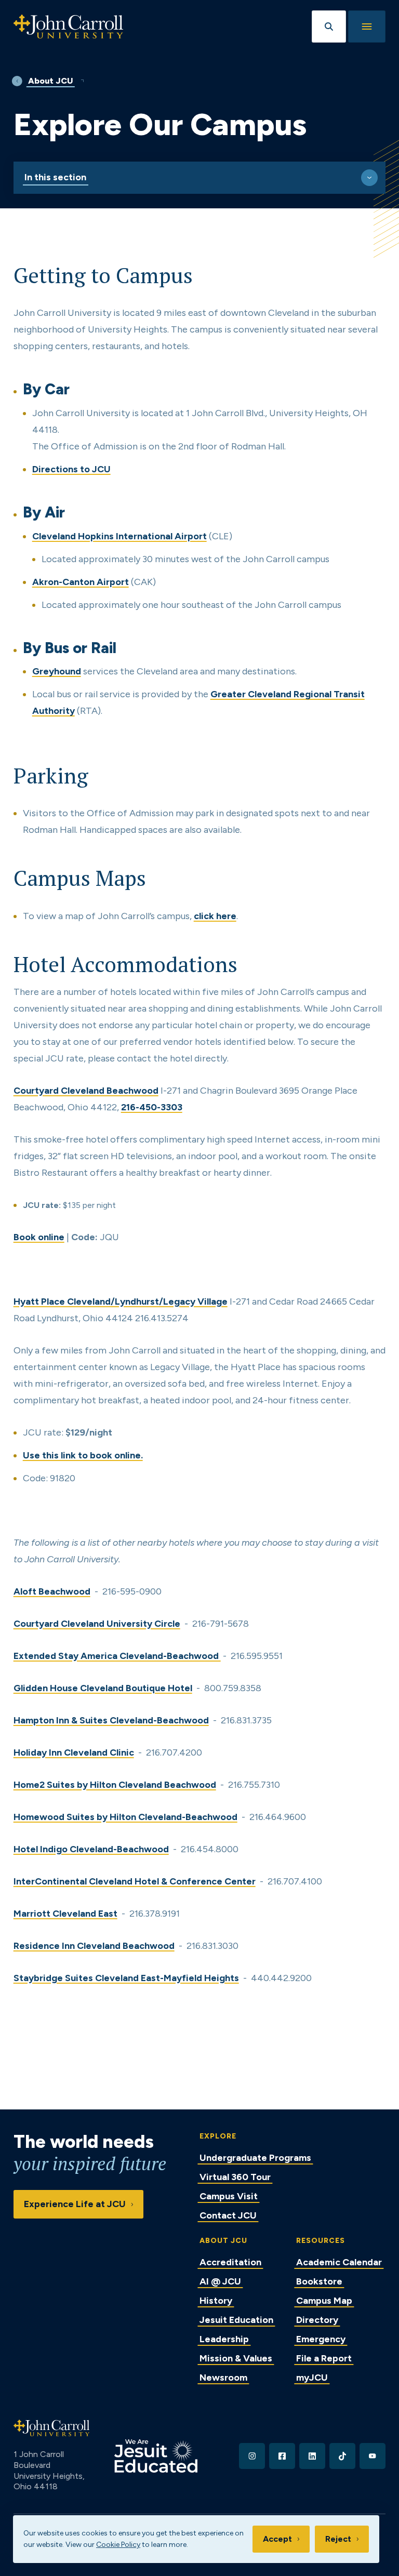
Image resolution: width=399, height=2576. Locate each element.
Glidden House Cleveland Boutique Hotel (103, 1688)
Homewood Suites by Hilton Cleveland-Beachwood (125, 1817)
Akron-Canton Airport (81, 582)
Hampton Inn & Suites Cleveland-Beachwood (111, 1720)
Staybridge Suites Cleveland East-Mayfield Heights (126, 1978)
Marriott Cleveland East (65, 1914)
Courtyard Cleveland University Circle (97, 1624)
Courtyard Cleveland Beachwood (86, 1091)
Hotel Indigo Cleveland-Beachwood (91, 1849)
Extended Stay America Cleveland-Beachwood (117, 1656)
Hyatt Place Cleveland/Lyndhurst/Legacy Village (121, 1302)
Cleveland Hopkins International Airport (119, 536)
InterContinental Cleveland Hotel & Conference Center (135, 1881)
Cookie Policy (118, 2545)
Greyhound (57, 671)
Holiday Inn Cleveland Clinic (74, 1752)
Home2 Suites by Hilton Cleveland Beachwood (115, 1785)
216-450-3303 (152, 1107)
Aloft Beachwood (52, 1591)
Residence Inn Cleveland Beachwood (94, 1946)
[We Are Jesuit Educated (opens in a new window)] (156, 2456)
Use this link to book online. (83, 1455)
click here (215, 916)
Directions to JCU (71, 469)
